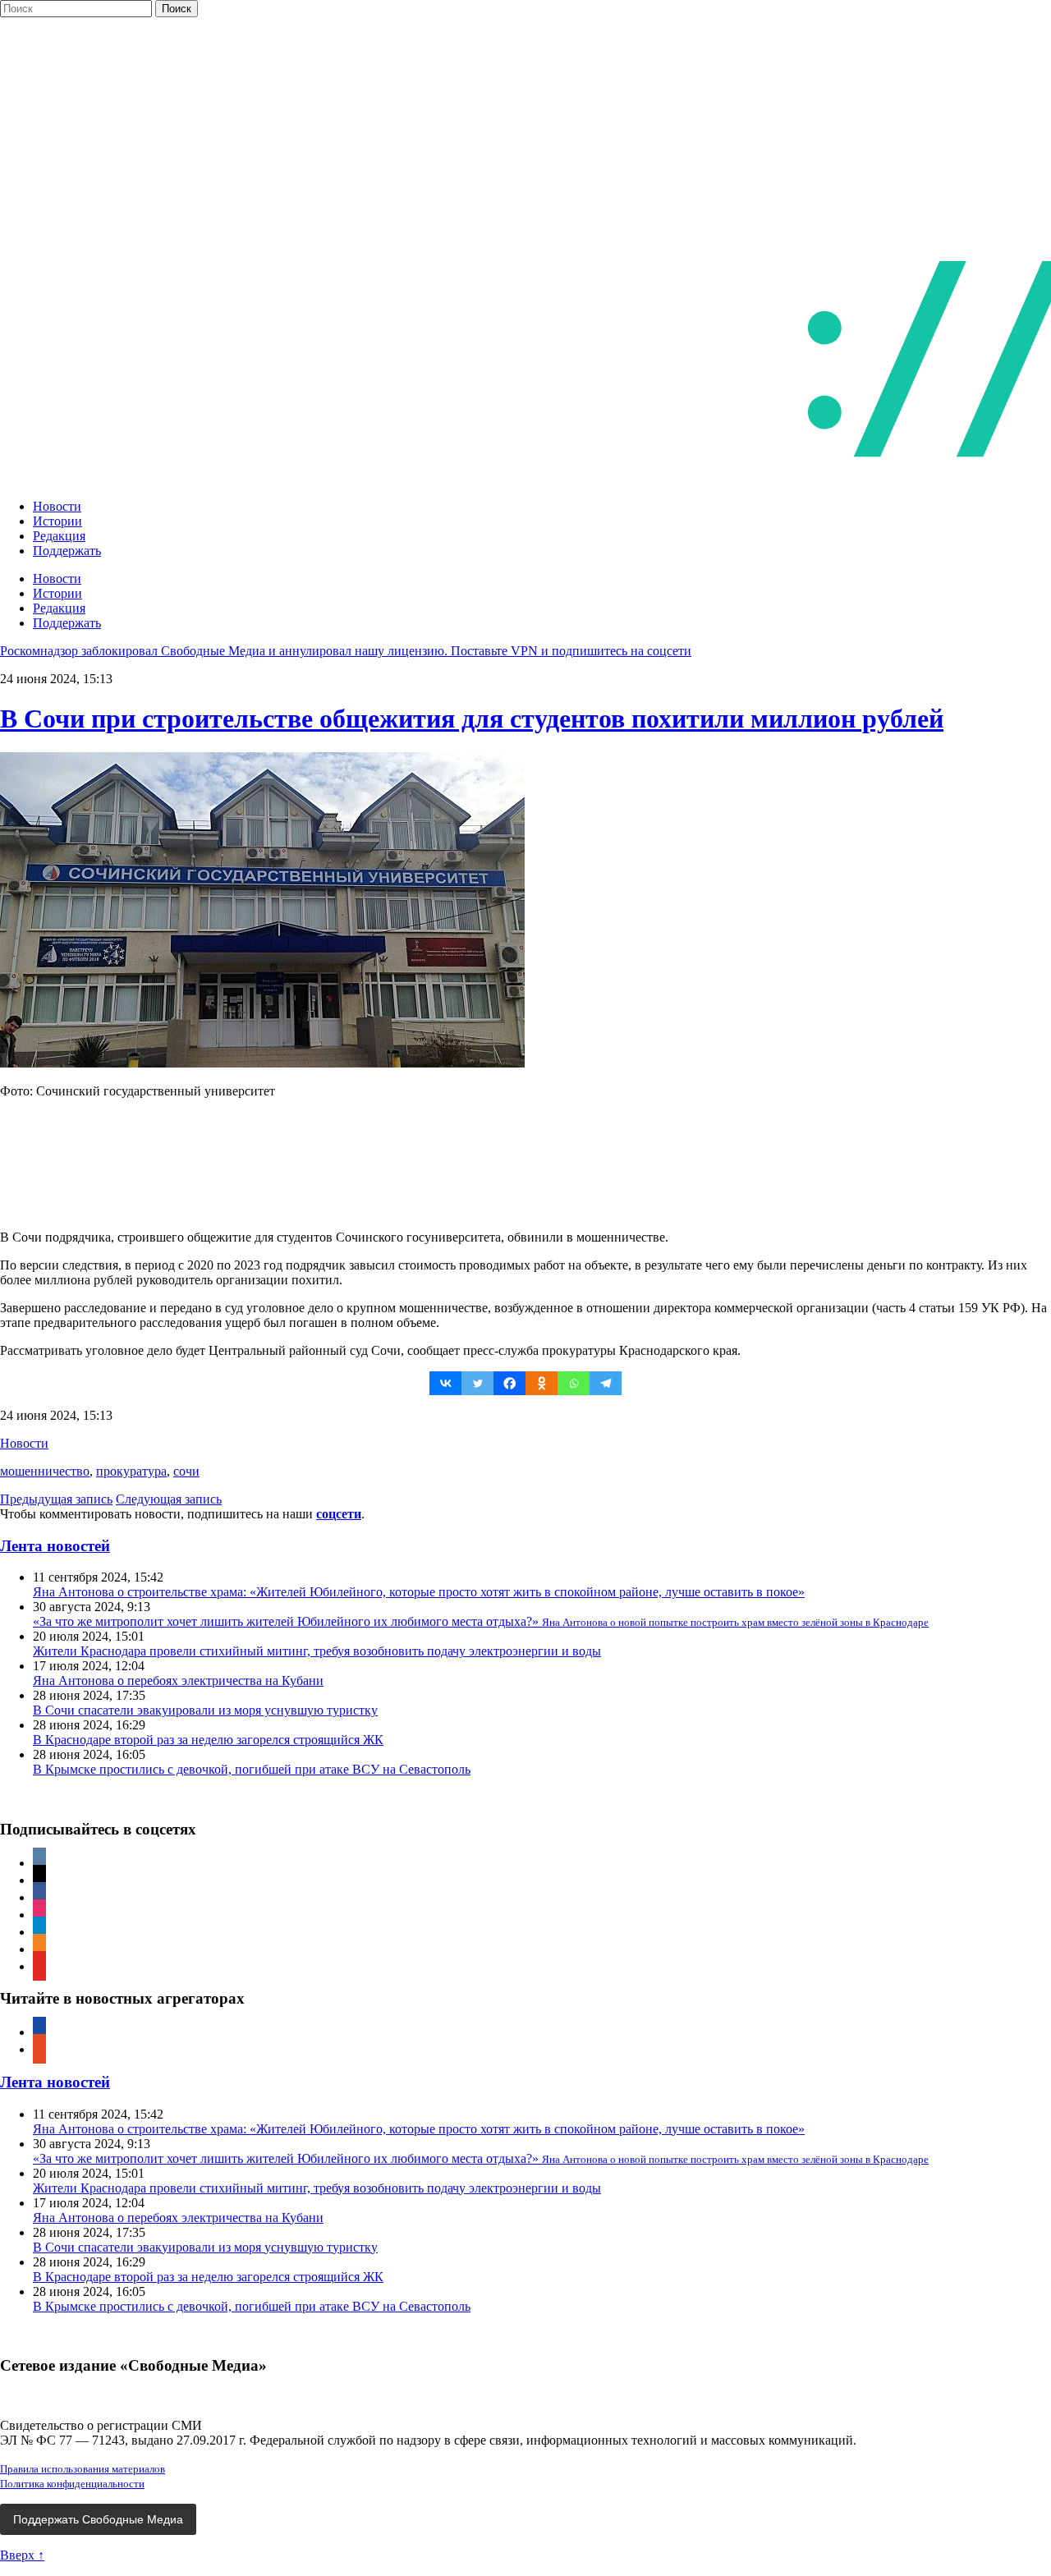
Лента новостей (55, 1546)
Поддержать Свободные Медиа (98, 2519)
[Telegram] (606, 1383)
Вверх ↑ (22, 2555)
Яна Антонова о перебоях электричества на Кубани (178, 1681)
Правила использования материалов (83, 2469)
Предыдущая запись (56, 1499)
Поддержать (67, 551)
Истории (57, 521)
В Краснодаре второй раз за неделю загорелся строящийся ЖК (208, 1740)
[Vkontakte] (445, 1383)
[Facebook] (509, 1383)
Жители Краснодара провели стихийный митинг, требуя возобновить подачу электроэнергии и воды (317, 1651)
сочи (186, 1471)
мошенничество (45, 1471)
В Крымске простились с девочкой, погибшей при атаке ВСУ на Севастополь (252, 1769)
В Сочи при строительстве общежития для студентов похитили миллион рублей (472, 719)
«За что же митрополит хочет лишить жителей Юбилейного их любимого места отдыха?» (481, 1621)
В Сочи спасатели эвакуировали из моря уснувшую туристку (205, 1710)
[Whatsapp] (574, 1383)
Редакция (59, 536)
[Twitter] (477, 1383)
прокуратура (131, 1471)
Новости (57, 506)
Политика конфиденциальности (72, 2484)
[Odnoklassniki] (542, 1383)
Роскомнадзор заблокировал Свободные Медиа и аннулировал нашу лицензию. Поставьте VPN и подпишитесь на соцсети (346, 651)
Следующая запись (169, 1499)
